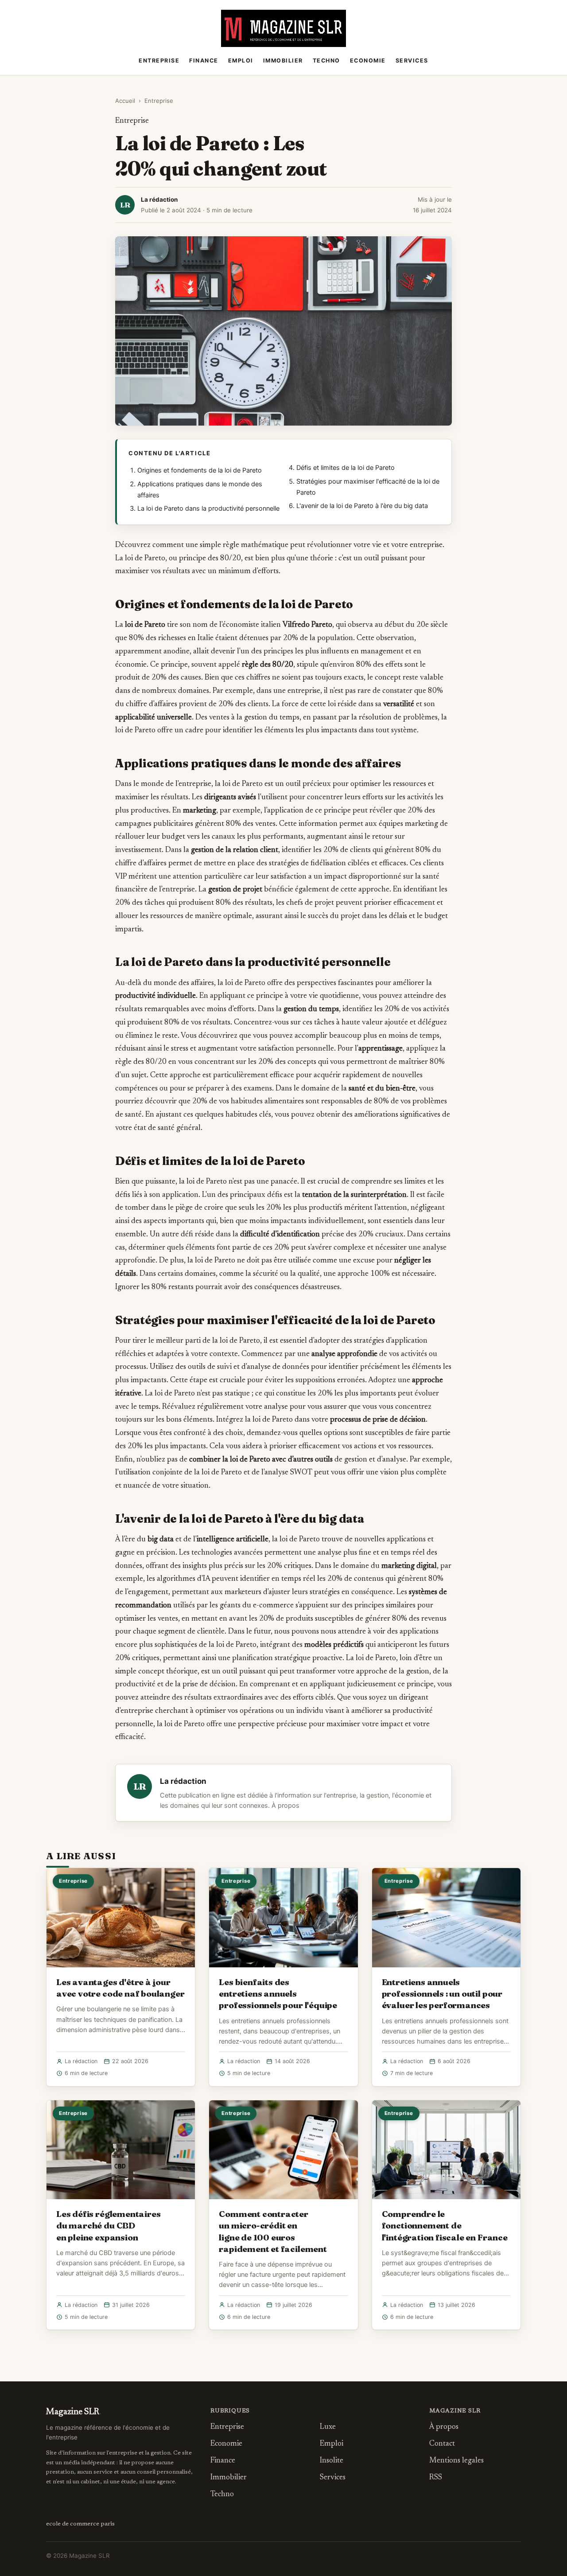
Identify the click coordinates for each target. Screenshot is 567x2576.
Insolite (332, 2461)
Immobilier (283, 61)
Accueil (125, 101)
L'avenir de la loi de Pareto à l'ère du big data (362, 506)
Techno (326, 61)
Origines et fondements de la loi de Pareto (200, 470)
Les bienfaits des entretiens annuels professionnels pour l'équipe (278, 1994)
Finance (204, 61)
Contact (442, 2444)
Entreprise (159, 61)
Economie (368, 61)
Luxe (328, 2427)
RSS (436, 2478)
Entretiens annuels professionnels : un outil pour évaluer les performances (442, 1994)
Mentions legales (456, 2461)
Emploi (241, 61)
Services (412, 61)
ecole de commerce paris (80, 2524)
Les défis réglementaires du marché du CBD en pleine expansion (108, 2225)
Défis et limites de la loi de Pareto (346, 468)
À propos (285, 1806)
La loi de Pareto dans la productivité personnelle (208, 508)
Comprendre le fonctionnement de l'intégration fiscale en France (445, 2225)
